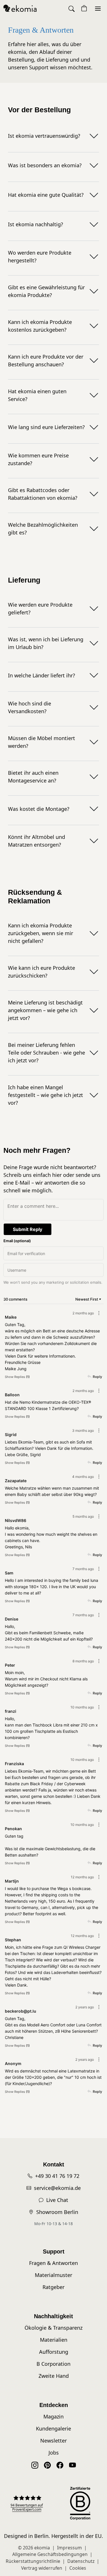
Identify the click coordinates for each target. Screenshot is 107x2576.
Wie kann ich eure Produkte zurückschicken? (42, 972)
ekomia (42, 2548)
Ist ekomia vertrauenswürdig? (44, 136)
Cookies (78, 2568)
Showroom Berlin (57, 2212)
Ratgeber (53, 2287)
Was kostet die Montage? (39, 809)
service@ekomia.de (57, 2188)
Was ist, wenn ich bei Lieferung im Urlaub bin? (46, 643)
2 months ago (83, 1313)
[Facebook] (60, 2465)
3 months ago (83, 1430)
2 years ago (85, 2007)
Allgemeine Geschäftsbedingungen (50, 2554)
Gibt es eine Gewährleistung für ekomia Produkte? (46, 291)
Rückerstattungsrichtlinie (33, 2561)
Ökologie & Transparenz (53, 2328)
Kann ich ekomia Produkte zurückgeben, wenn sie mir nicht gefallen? (41, 933)
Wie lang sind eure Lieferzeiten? (46, 427)
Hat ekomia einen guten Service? (37, 395)
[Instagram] (35, 2465)
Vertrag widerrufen (42, 2568)
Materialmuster (53, 2275)
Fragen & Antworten (53, 2263)
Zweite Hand (54, 2376)
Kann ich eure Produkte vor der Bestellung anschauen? (46, 360)
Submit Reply (28, 1229)
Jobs (54, 2453)
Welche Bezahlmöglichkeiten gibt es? (43, 529)
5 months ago (83, 1516)
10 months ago (82, 1707)
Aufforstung (54, 2352)
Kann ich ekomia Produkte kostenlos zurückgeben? (40, 326)
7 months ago (83, 1569)
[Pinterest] (47, 2465)
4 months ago (83, 1477)
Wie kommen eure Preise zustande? (38, 459)
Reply (97, 1377)
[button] (72, 8)
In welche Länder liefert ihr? (42, 675)
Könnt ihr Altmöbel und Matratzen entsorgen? (37, 841)
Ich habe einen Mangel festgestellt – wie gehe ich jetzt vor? (46, 1095)
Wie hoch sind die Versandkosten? (30, 707)
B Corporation (53, 2364)
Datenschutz (81, 2561)
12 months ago (82, 1877)
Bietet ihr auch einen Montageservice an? (33, 777)
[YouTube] (72, 2465)
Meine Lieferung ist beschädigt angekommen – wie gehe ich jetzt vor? (45, 1010)
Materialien (54, 2340)
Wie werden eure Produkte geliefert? (40, 608)
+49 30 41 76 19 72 (57, 2176)
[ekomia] (20, 8)
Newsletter (53, 2441)
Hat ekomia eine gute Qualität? (46, 195)
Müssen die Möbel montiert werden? (42, 742)
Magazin (53, 2416)
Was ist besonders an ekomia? (45, 165)
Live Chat (57, 2200)
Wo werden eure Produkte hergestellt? (40, 256)
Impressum (69, 2548)
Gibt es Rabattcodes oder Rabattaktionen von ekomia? (43, 494)
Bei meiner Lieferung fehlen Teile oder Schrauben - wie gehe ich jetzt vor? (47, 1053)
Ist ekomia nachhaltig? (36, 224)
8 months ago (83, 1661)
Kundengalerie (53, 2428)
